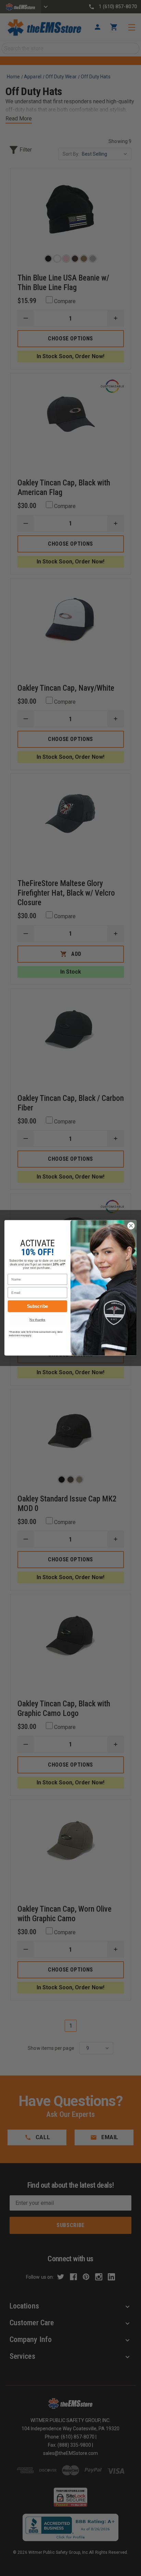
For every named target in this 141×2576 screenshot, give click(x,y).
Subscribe (38, 1306)
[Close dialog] (131, 1226)
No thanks (37, 1320)
